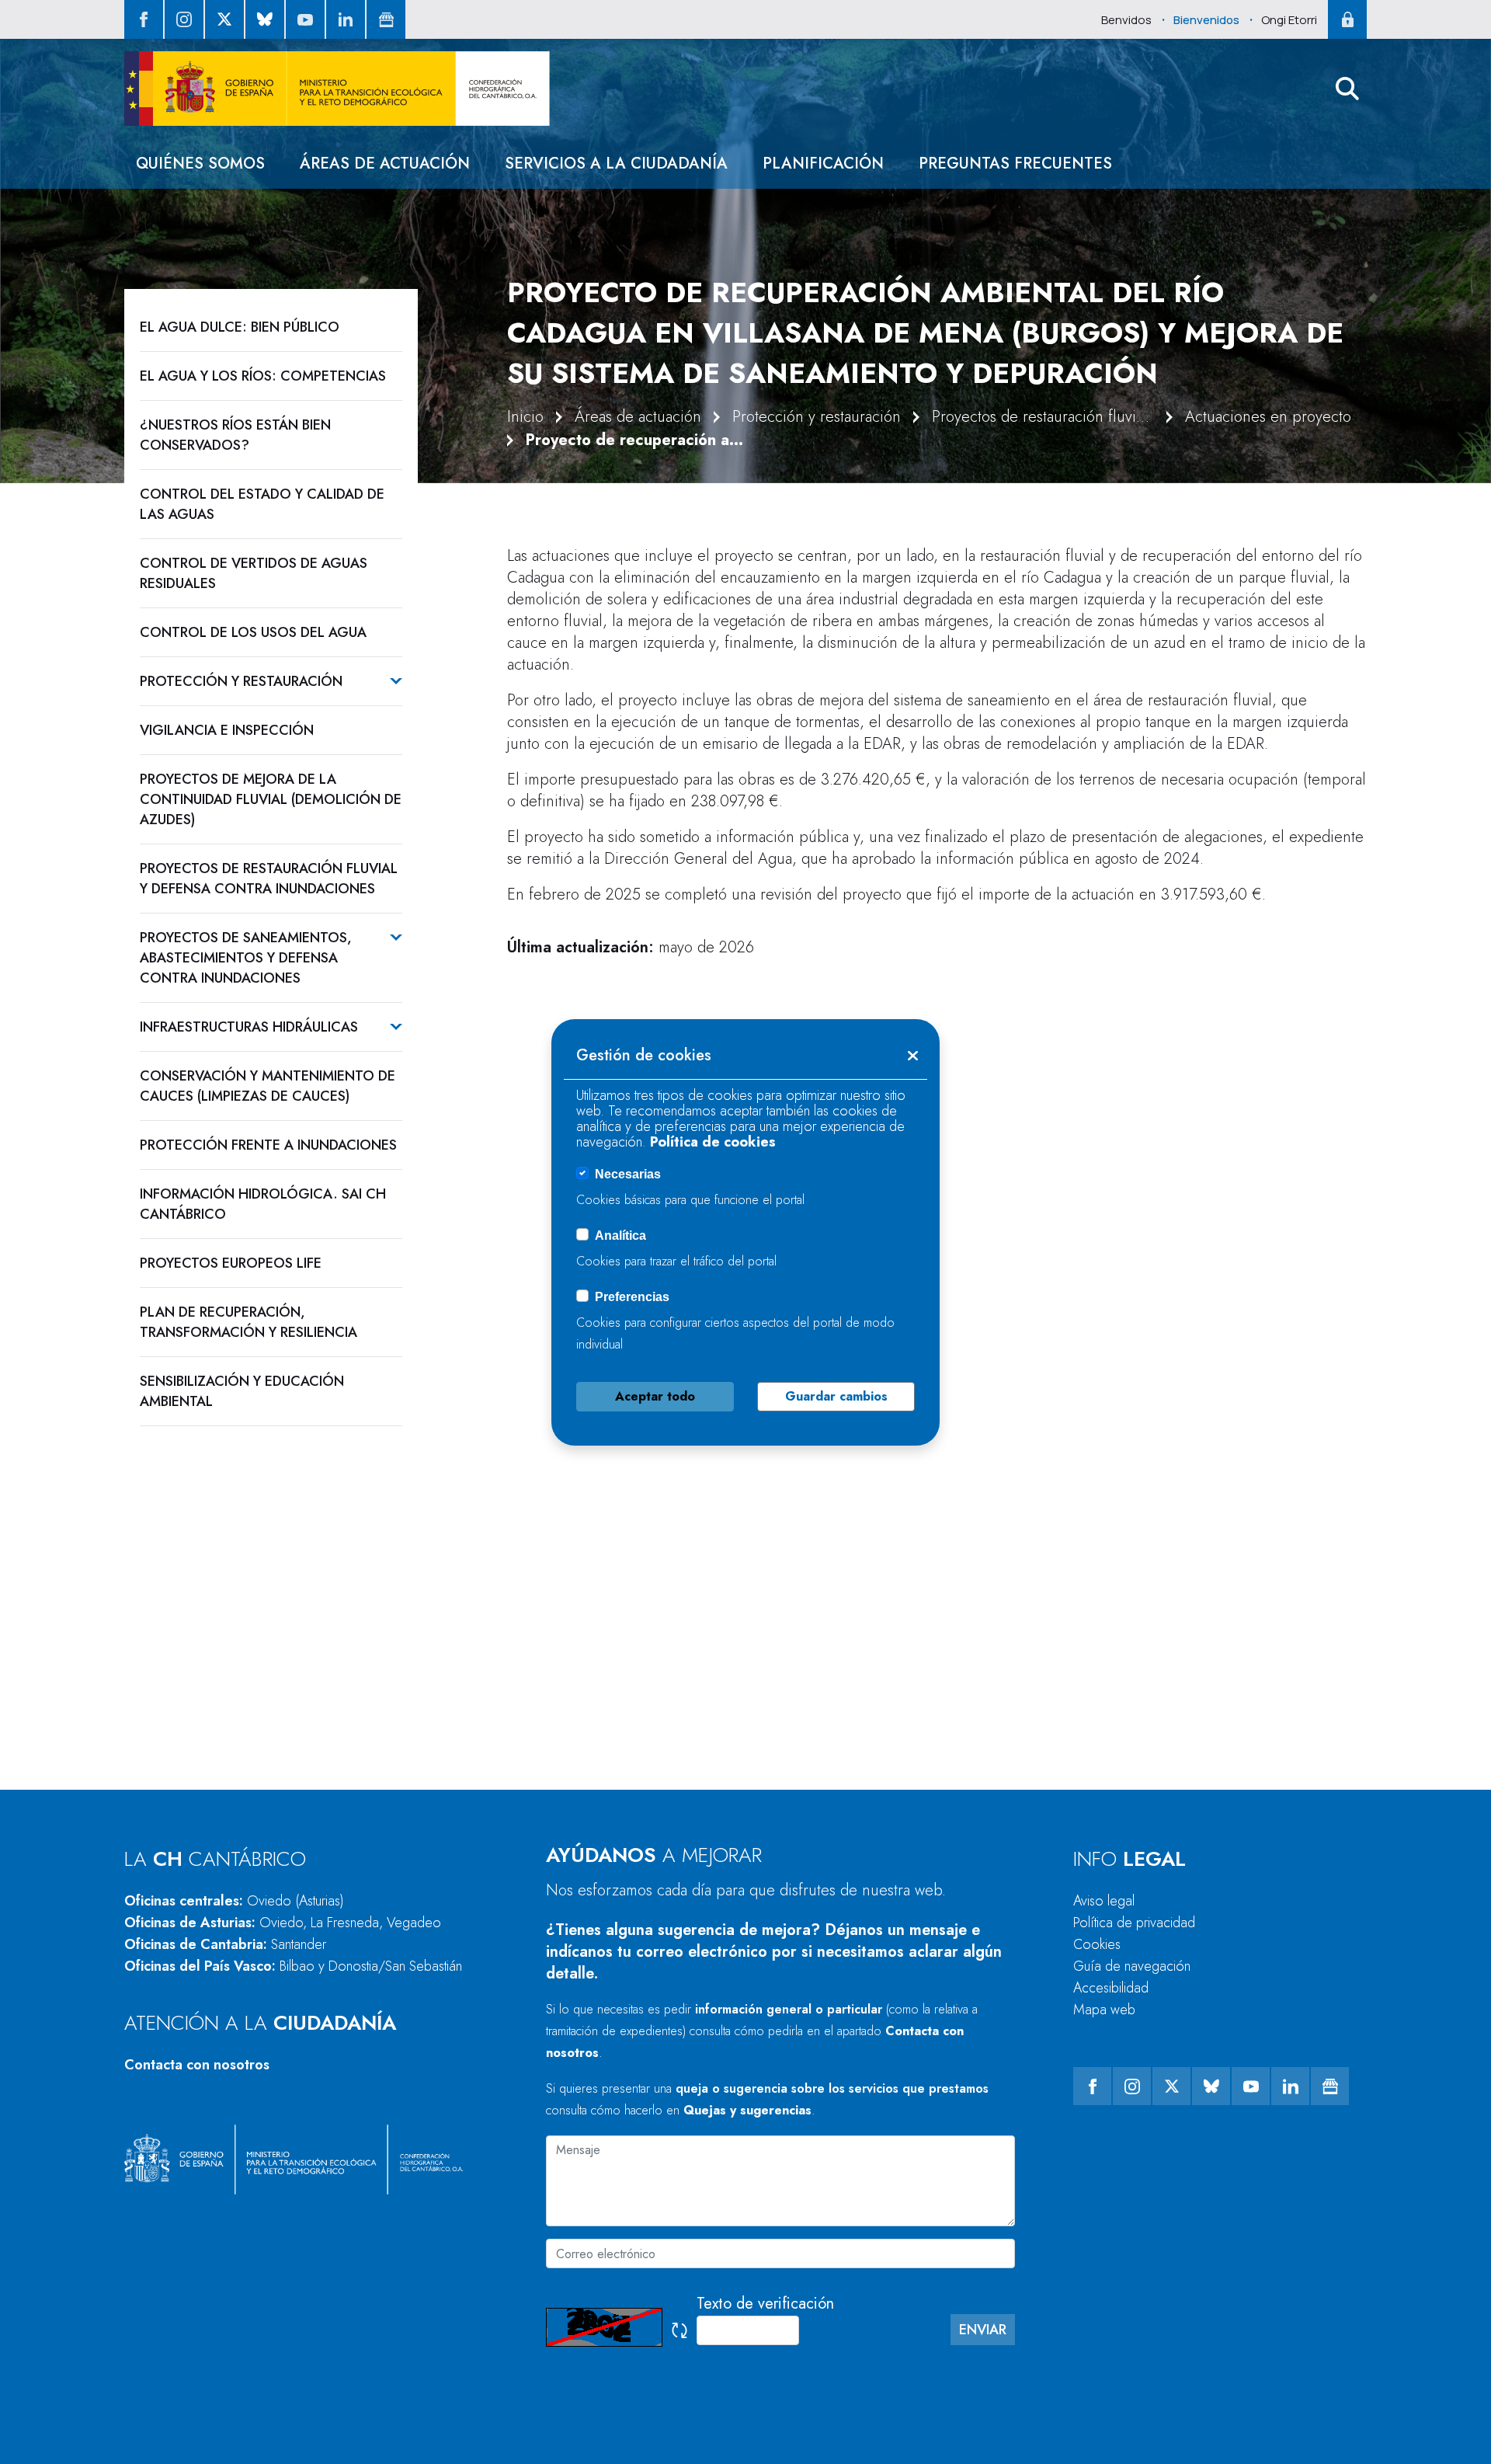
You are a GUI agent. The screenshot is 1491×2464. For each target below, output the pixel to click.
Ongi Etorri (1289, 20)
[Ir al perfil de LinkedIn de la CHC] (346, 19)
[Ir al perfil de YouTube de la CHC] (305, 19)
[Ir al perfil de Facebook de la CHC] (144, 19)
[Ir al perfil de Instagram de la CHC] (184, 19)
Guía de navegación (1132, 1966)
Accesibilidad (1111, 1988)
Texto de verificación (765, 2304)
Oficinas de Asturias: (283, 1923)
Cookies (1097, 1944)
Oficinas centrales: (234, 1901)
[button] (1347, 89)
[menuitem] (200, 164)
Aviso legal (1104, 1901)
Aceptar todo (655, 1396)
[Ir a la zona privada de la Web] (1347, 19)
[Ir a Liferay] (337, 89)
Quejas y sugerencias (747, 2110)
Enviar (983, 2330)
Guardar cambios (836, 1396)
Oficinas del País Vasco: (293, 1966)
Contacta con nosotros (197, 2065)
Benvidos (1126, 20)
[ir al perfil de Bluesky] (265, 19)
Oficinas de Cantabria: (225, 1944)
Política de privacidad (1134, 1923)
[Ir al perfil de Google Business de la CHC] (386, 19)
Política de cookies (713, 1142)
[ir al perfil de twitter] (224, 19)
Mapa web (1104, 2010)
